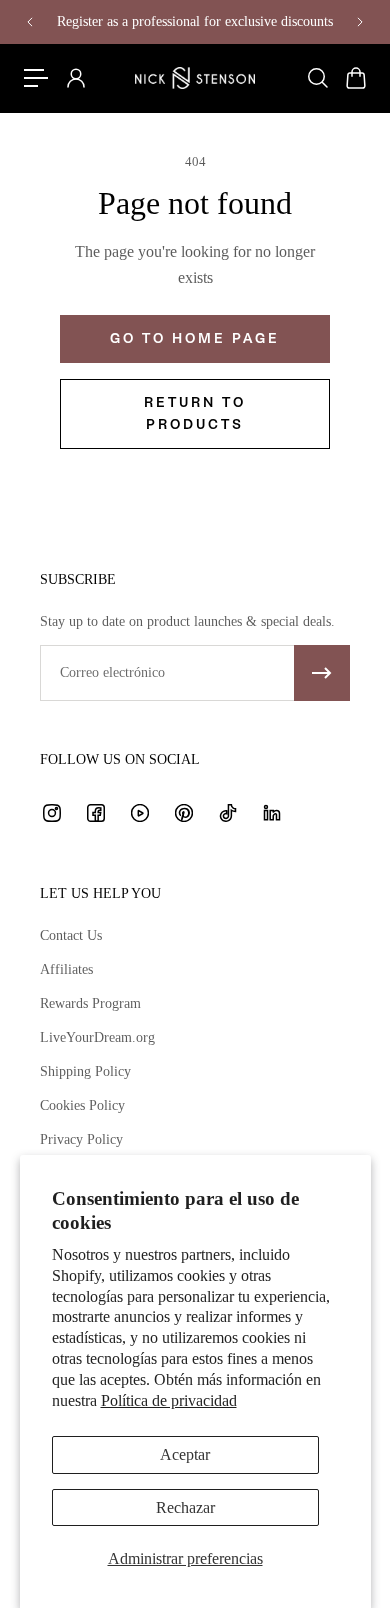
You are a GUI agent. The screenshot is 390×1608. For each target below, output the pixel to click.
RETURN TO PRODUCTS (195, 413)
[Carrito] (355, 78)
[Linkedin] (272, 813)
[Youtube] (140, 813)
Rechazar (185, 1507)
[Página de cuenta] (75, 78)
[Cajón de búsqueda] (317, 78)
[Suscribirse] (322, 673)
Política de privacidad (169, 1400)
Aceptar (185, 1454)
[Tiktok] (228, 813)
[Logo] (195, 78)
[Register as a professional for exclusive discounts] (195, 22)
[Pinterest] (184, 813)
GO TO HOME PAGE (195, 338)
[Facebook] (96, 813)
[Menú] (36, 78)
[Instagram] (52, 813)
